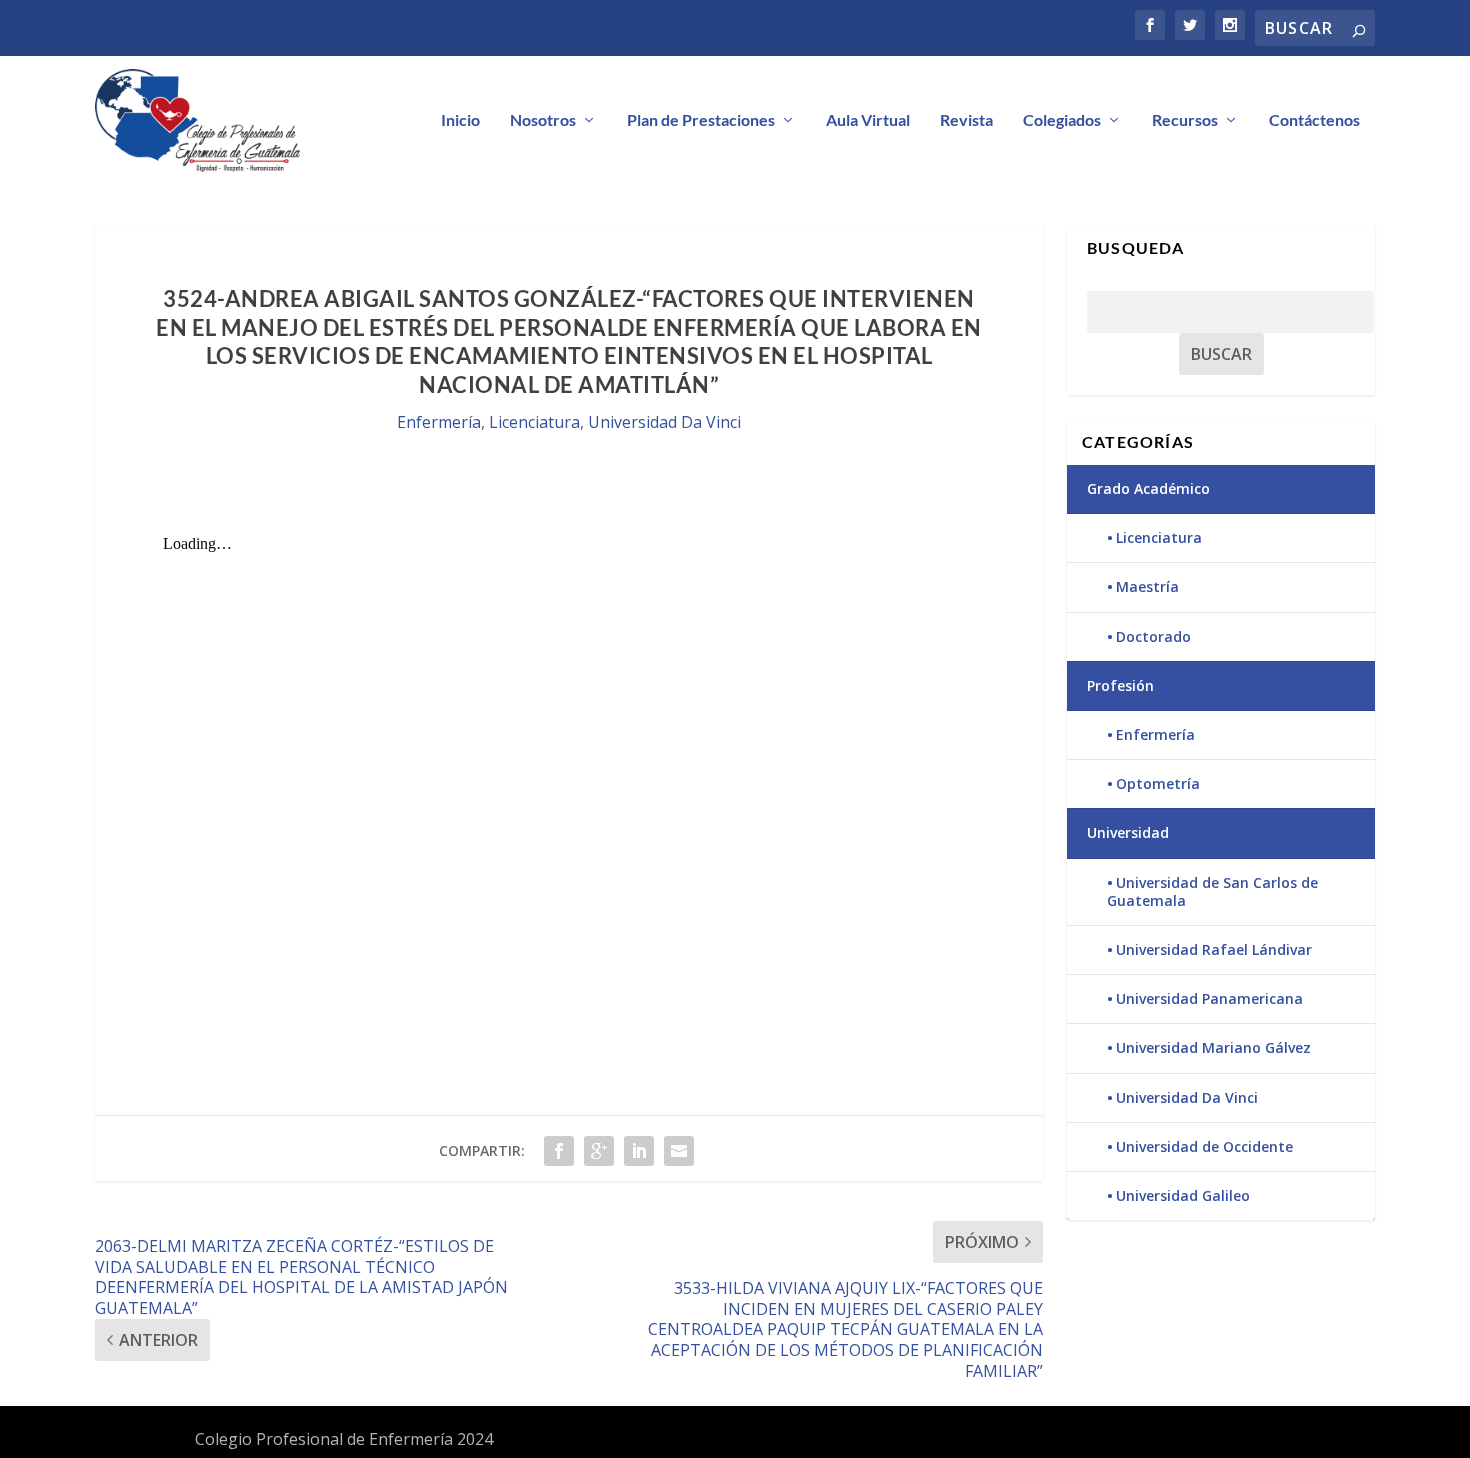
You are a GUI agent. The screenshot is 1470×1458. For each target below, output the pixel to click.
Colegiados (1062, 120)
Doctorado (1153, 636)
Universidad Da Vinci (664, 422)
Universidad (1128, 832)
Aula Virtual (868, 120)
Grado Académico (1148, 488)
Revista (966, 120)
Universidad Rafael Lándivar (1214, 949)
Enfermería (439, 422)
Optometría (1158, 783)
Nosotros (543, 120)
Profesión (1120, 685)
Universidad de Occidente (1204, 1146)
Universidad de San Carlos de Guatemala (1212, 891)
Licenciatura (534, 422)
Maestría (1147, 586)
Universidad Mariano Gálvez (1213, 1047)
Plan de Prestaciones (701, 120)
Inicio (460, 120)
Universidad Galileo (1183, 1195)
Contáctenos (1314, 120)
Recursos (1185, 120)
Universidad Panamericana (1209, 998)
